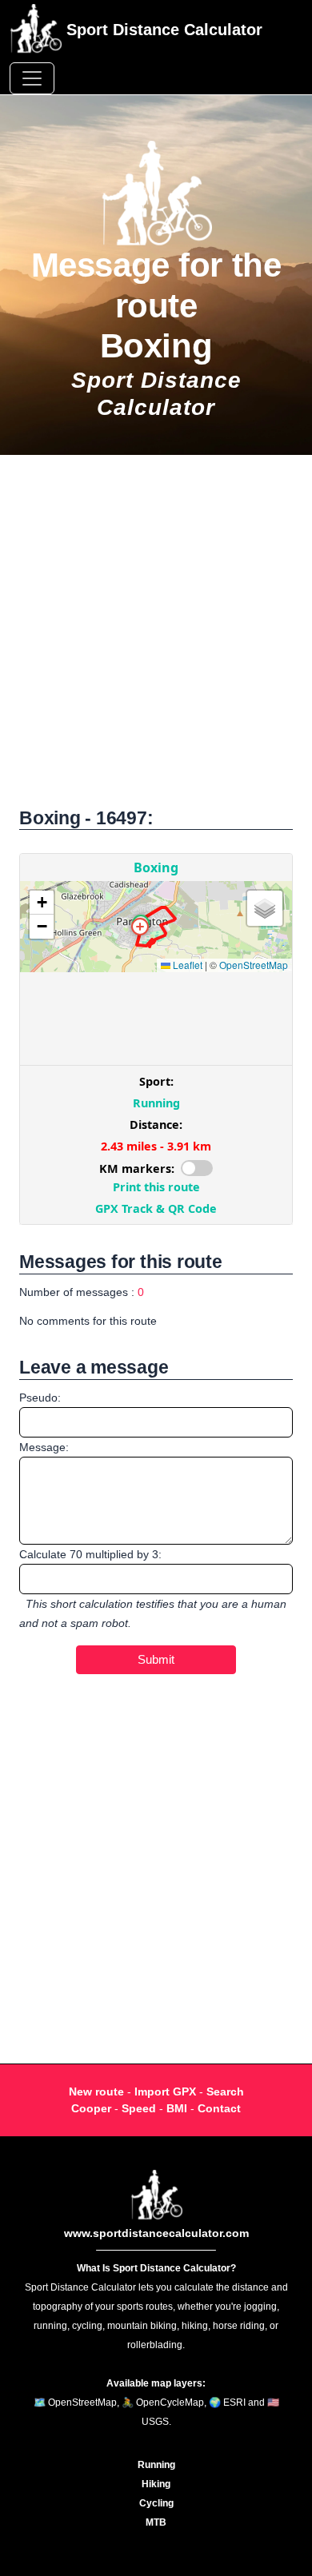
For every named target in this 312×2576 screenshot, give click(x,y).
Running (156, 2465)
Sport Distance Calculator (162, 30)
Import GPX (165, 2092)
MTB (156, 2522)
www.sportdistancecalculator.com (156, 2233)
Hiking (156, 2484)
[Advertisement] (156, 640)
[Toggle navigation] (32, 78)
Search (225, 2092)
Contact (219, 2108)
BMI (177, 2108)
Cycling (156, 2503)
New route (96, 2092)
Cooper (91, 2108)
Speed (139, 2108)
